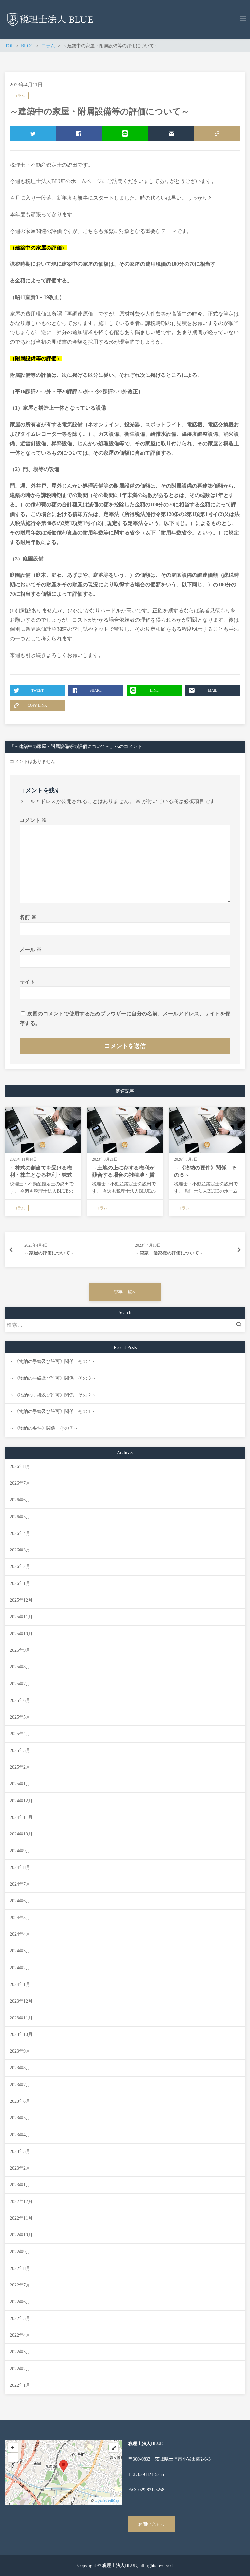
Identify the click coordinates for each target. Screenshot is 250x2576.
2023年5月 (20, 2118)
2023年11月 (21, 2018)
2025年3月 (20, 1751)
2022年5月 (20, 2319)
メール (31, 949)
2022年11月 (21, 2218)
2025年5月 (20, 1717)
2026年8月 (20, 1467)
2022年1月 (20, 2385)
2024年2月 (20, 1968)
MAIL (171, 134)
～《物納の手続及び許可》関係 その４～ (53, 1361)
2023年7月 (20, 2085)
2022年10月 (21, 2235)
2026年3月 (20, 1550)
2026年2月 (20, 1567)
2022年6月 (20, 2302)
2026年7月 (20, 1483)
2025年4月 (20, 1734)
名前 (28, 917)
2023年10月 (21, 2035)
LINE (125, 134)
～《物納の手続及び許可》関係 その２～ (53, 1395)
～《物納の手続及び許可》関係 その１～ (53, 1412)
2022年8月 (20, 2268)
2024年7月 (20, 1884)
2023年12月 (21, 2001)
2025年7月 (20, 1684)
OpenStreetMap (107, 2500)
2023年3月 (20, 2151)
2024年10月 (21, 1834)
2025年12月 (21, 1600)
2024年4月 (20, 1934)
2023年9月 (20, 2051)
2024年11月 (21, 1817)
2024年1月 (20, 1984)
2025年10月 (21, 1634)
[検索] (240, 1325)
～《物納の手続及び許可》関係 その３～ (53, 1378)
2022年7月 (20, 2285)
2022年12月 (21, 2202)
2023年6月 (20, 2101)
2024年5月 (20, 1918)
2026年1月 (20, 1584)
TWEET (33, 134)
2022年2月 (20, 2369)
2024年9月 (20, 1851)
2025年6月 (20, 1700)
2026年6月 (20, 1500)
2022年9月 (20, 2252)
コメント (33, 820)
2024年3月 (20, 1951)
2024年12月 (21, 1801)
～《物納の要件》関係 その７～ (44, 1428)
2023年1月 (20, 2185)
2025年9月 (20, 1650)
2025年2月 (20, 1767)
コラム (19, 96)
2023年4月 (20, 2135)
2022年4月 (20, 2335)
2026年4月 (20, 1533)
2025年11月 (21, 1617)
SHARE (79, 134)
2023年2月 (20, 2168)
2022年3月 (20, 2352)
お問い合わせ (152, 2524)
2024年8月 (20, 1868)
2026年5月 (20, 1517)
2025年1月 (20, 1784)
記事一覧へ (125, 1292)
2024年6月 (20, 1901)
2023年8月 (20, 2068)
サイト (27, 982)
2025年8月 (20, 1667)
